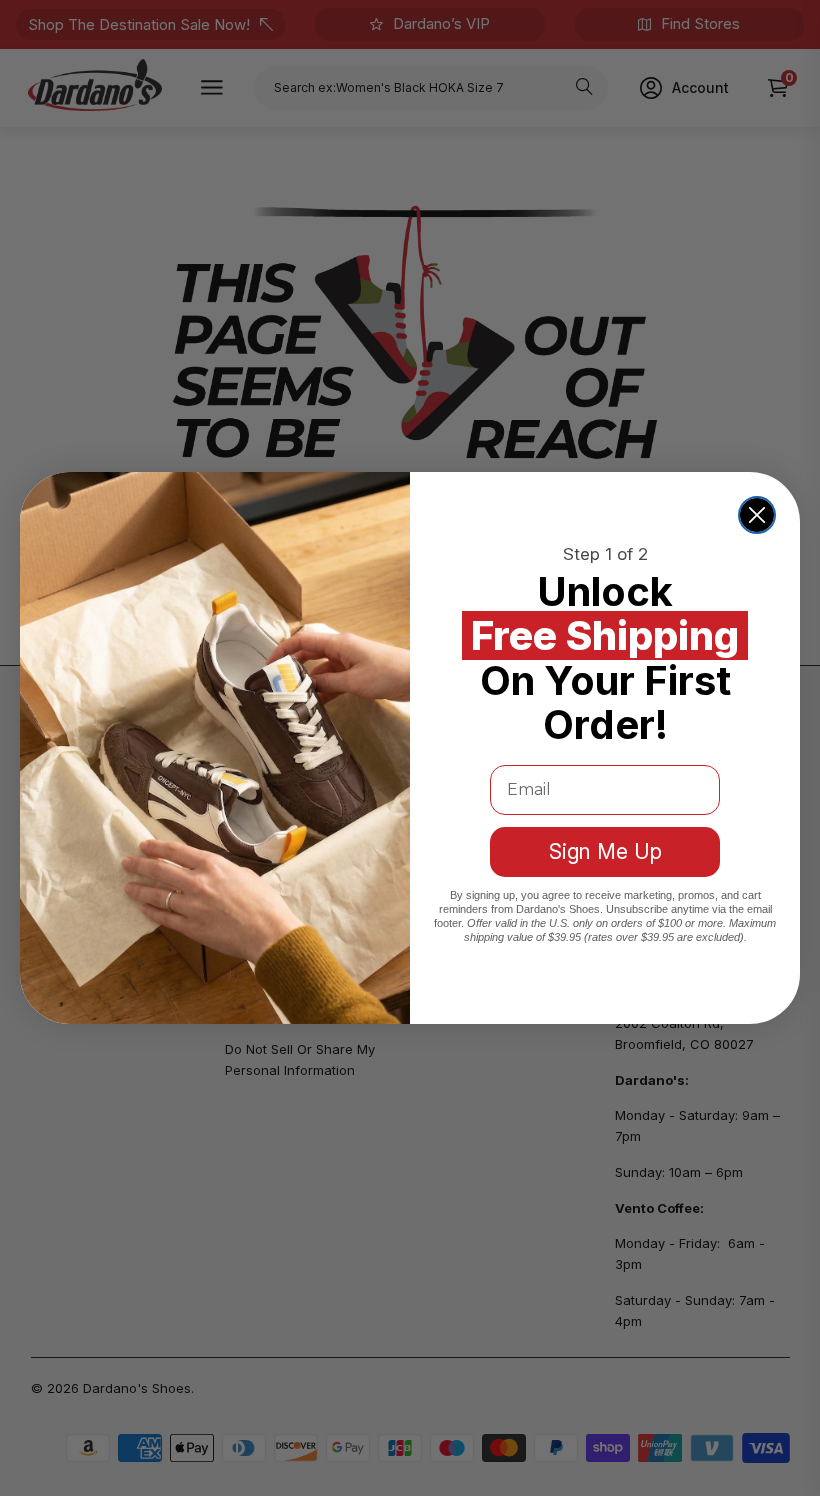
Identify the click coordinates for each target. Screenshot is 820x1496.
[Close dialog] (757, 515)
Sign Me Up (605, 851)
